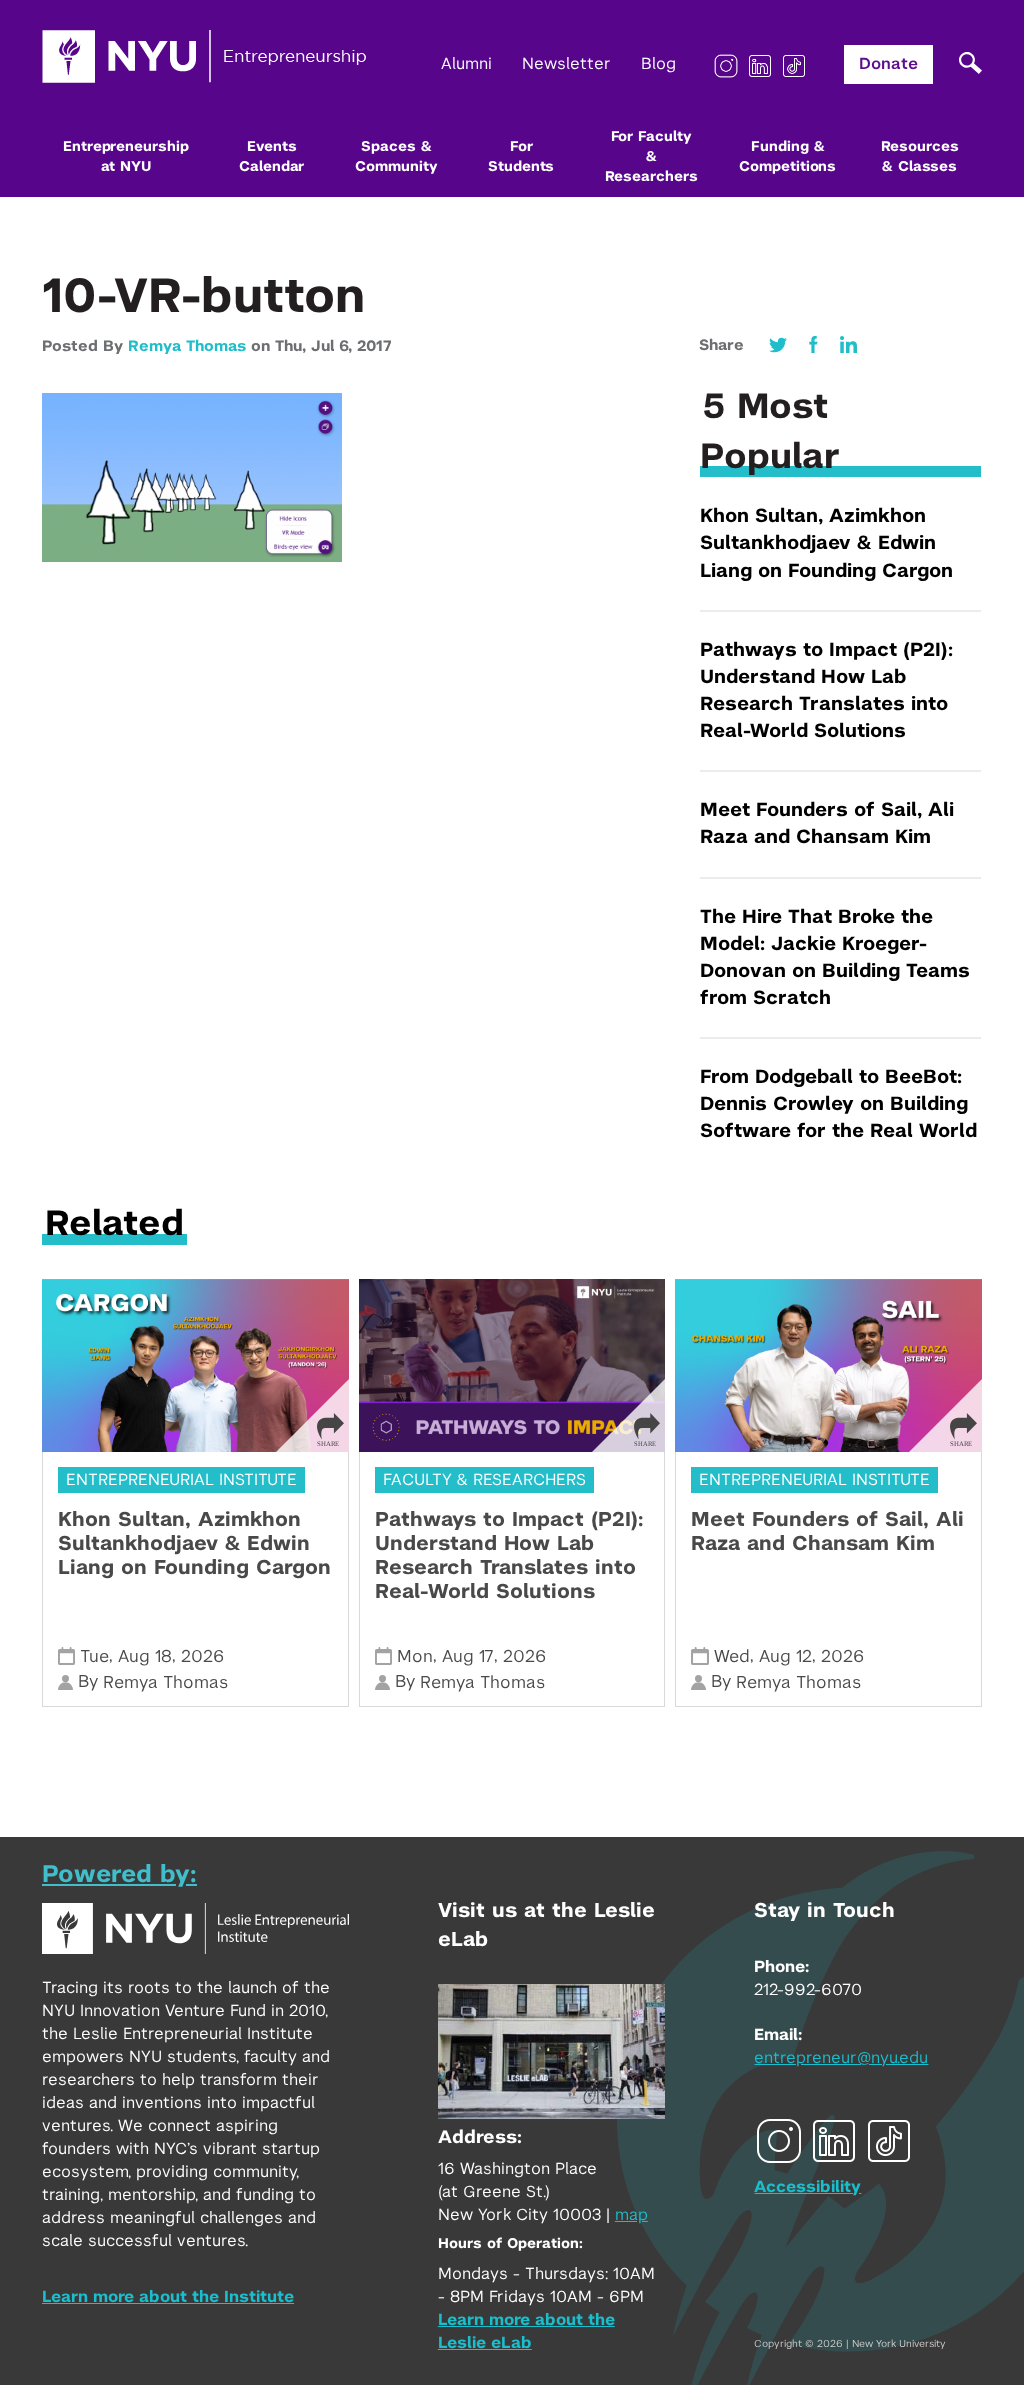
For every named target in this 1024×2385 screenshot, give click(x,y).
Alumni (466, 64)
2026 (202, 1656)
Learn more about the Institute (168, 2297)
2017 (374, 346)
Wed (732, 1656)
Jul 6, (334, 346)
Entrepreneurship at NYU (125, 157)
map (631, 2215)
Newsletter (566, 64)
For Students (521, 157)
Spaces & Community (396, 157)
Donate (888, 64)
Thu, (293, 346)
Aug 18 (145, 1656)
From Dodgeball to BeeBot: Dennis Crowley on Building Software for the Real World (838, 1104)
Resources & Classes (920, 157)
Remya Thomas (187, 346)
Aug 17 (468, 1656)
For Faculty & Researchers (651, 157)
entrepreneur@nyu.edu (841, 2058)
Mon (415, 1656)
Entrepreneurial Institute (181, 1480)
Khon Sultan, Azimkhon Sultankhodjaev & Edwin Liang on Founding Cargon (826, 543)
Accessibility (807, 2187)
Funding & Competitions (787, 157)
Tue (94, 1656)
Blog (658, 64)
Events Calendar (271, 157)
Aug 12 (785, 1656)
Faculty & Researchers (484, 1480)
